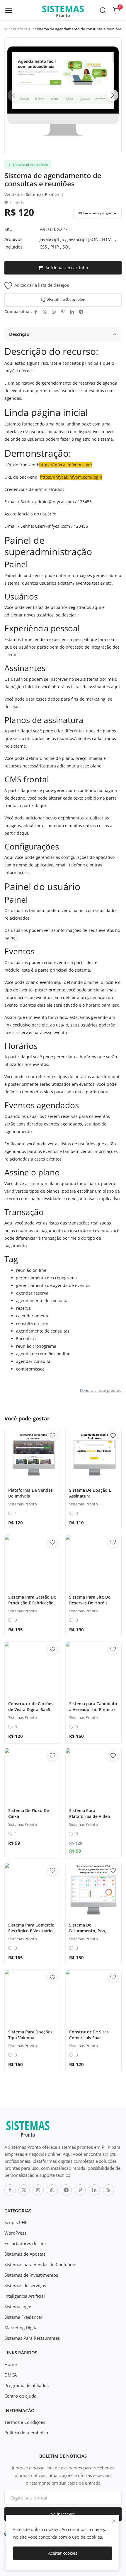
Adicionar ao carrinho (67, 268)
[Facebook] (10, 2190)
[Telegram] (66, 2190)
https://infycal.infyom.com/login (71, 477)
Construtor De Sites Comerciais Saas (89, 2035)
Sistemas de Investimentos (31, 2275)
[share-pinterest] (63, 312)
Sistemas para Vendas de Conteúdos (41, 2264)
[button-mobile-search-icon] (103, 10)
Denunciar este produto (101, 1390)
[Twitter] (24, 2190)
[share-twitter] (45, 312)
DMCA (11, 2375)
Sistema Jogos (18, 2306)
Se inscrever (63, 2514)
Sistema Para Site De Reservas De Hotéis (90, 1600)
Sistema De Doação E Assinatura (90, 1493)
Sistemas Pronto (42, 194)
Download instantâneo (30, 165)
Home (11, 2364)
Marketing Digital (22, 2327)
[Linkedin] (94, 2190)
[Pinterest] (80, 2190)
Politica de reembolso (26, 2433)
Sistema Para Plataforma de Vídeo (90, 1813)
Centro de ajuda (20, 2396)
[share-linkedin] (72, 312)
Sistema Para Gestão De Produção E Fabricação (32, 1600)
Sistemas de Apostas (25, 2254)
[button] (113, 95)
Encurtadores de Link (26, 2243)
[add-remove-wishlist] (52, 1436)
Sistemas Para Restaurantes (32, 2338)
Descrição (19, 334)
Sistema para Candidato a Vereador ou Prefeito (93, 1706)
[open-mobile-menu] (9, 10)
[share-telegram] (81, 312)
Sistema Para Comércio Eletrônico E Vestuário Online (31, 1931)
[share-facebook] (36, 312)
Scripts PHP (21, 29)
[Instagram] (38, 2190)
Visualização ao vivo (66, 300)
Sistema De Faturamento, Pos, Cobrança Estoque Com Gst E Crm (93, 1934)
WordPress (15, 2233)
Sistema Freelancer (23, 2317)
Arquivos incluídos (13, 243)
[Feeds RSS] (108, 2190)
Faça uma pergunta (100, 213)
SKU (8, 229)
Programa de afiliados (27, 2385)
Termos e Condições (25, 2422)
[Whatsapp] (52, 2190)
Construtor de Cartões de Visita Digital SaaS (31, 1706)
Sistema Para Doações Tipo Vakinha (30, 2035)
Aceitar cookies (63, 2553)
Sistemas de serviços (25, 2285)
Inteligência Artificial (25, 2296)
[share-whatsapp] (54, 312)
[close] (114, 2521)
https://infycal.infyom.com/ (66, 465)
